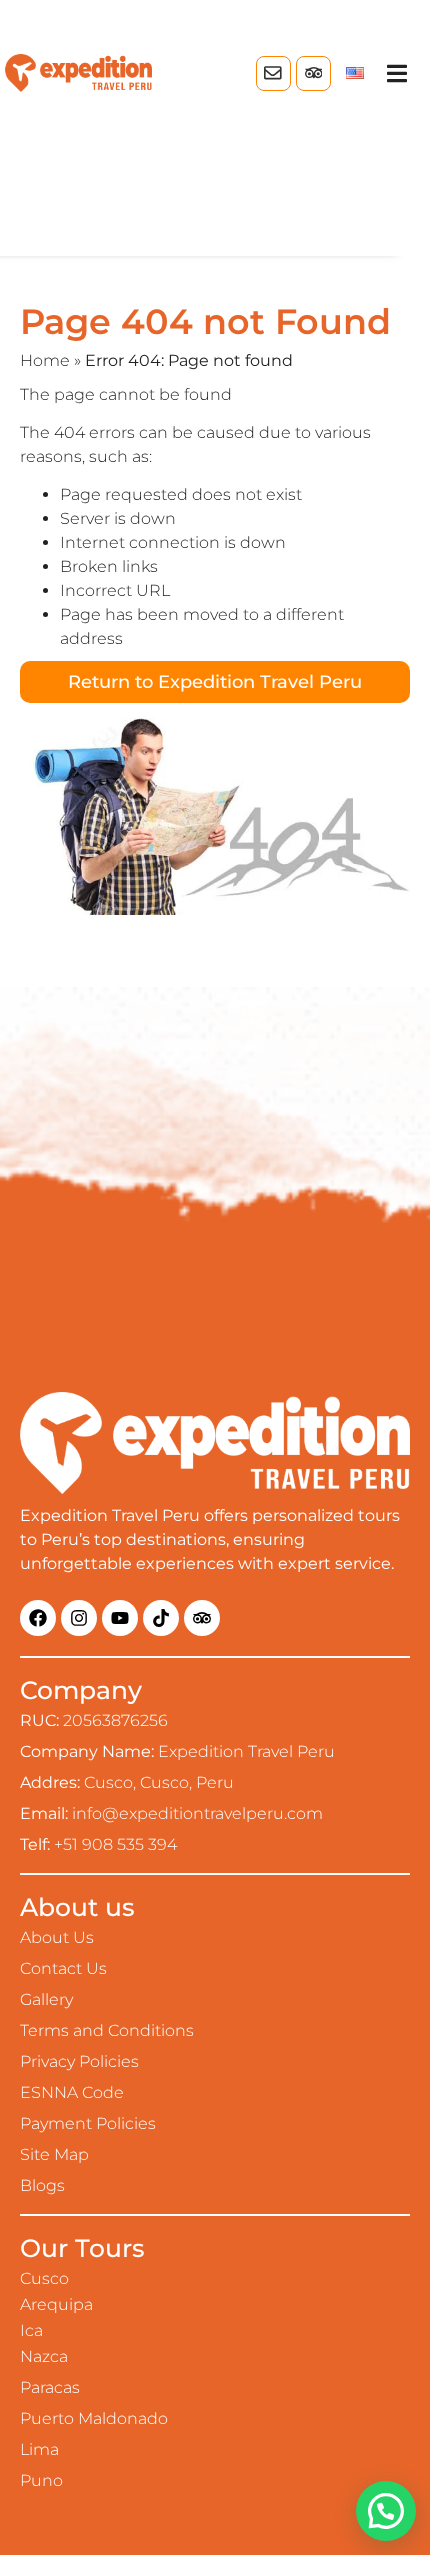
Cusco (44, 2278)
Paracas (50, 2387)
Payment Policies (88, 2123)
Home (45, 360)
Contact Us (63, 1968)
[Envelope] (273, 73)
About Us (57, 1937)
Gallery (46, 1999)
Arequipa (56, 2304)
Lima (39, 2449)
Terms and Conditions (107, 2030)
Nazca (44, 2356)
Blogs (42, 2185)
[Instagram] (79, 1618)
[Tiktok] (161, 1618)
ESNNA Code (72, 2092)
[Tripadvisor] (313, 73)
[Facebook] (38, 1618)
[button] (396, 73)
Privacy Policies (79, 2061)
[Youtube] (120, 1618)
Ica (31, 2330)
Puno (41, 2480)
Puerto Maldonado (94, 2418)
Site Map (54, 2154)
